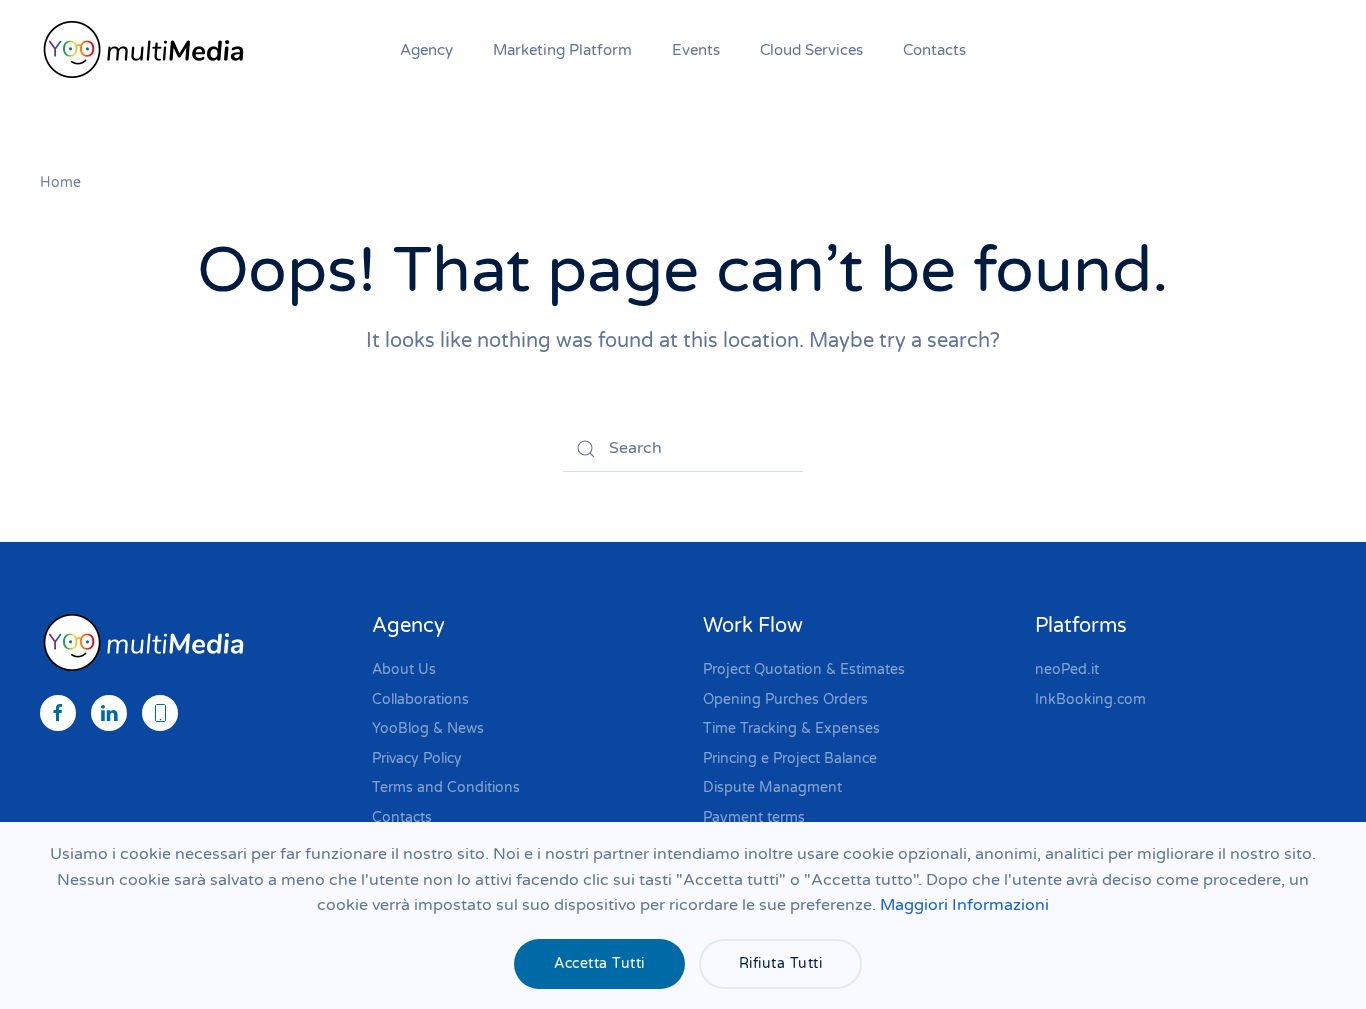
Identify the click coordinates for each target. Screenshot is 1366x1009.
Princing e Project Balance (790, 758)
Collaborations (420, 699)
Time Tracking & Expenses (791, 728)
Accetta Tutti (599, 963)
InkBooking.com (1090, 699)
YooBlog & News (428, 728)
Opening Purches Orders (785, 699)
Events (696, 50)
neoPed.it (1067, 669)
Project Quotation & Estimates (804, 669)
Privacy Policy (417, 758)
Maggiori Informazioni (964, 905)
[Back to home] (148, 50)
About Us (404, 669)
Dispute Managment (772, 787)
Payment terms (754, 817)
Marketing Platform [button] (562, 50)
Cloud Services (811, 50)
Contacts (934, 50)
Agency (426, 50)
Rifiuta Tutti (781, 963)
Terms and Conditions (446, 787)
